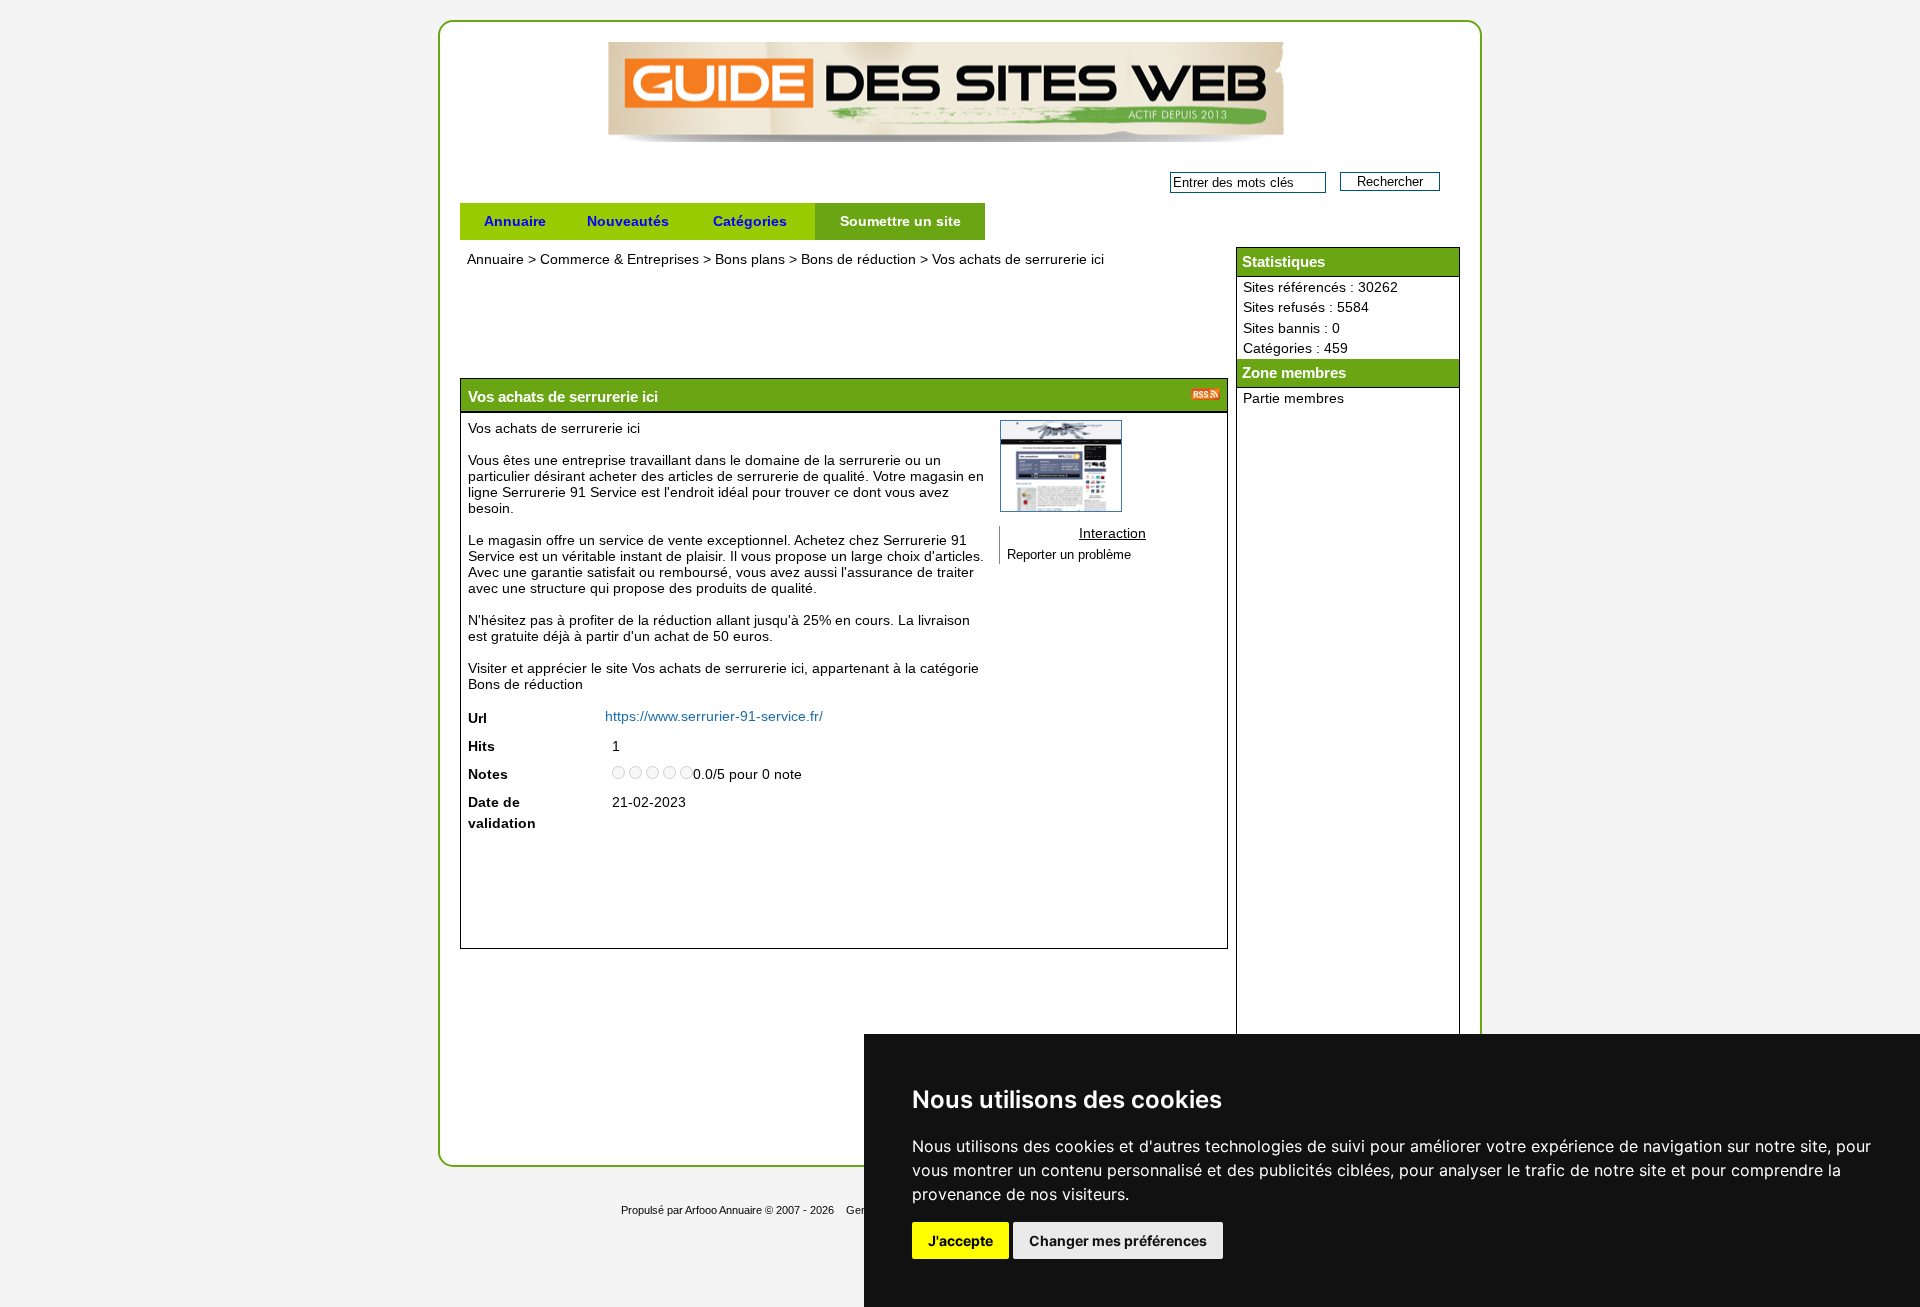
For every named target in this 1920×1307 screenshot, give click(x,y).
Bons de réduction (858, 259)
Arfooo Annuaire (723, 1210)
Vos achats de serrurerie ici (1018, 259)
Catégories (750, 221)
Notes (488, 774)
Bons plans (750, 259)
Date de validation (502, 812)
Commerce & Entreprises (619, 259)
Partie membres (1293, 398)
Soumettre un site (900, 221)
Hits (481, 746)
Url (477, 718)
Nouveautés (628, 221)
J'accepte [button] (960, 1240)
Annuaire (515, 221)
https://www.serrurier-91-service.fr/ (714, 716)
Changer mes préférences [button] (1118, 1240)
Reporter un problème (1069, 555)
